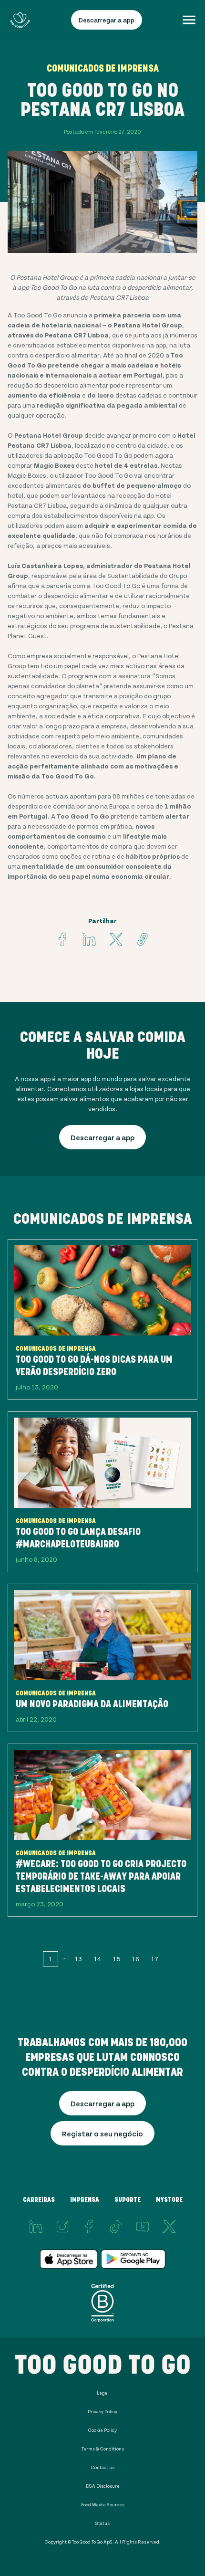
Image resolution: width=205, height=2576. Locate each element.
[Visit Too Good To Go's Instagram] (62, 2227)
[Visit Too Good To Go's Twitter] (116, 939)
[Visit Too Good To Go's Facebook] (62, 939)
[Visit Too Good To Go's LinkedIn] (36, 2227)
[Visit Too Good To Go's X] (169, 2227)
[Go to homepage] (20, 20)
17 (155, 1959)
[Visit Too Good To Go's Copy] (143, 939)
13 (78, 1959)
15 (117, 1959)
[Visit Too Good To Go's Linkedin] (89, 939)
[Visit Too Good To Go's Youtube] (143, 2227)
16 (136, 1959)
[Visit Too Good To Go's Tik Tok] (116, 2227)
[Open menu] (189, 20)
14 (97, 1959)
